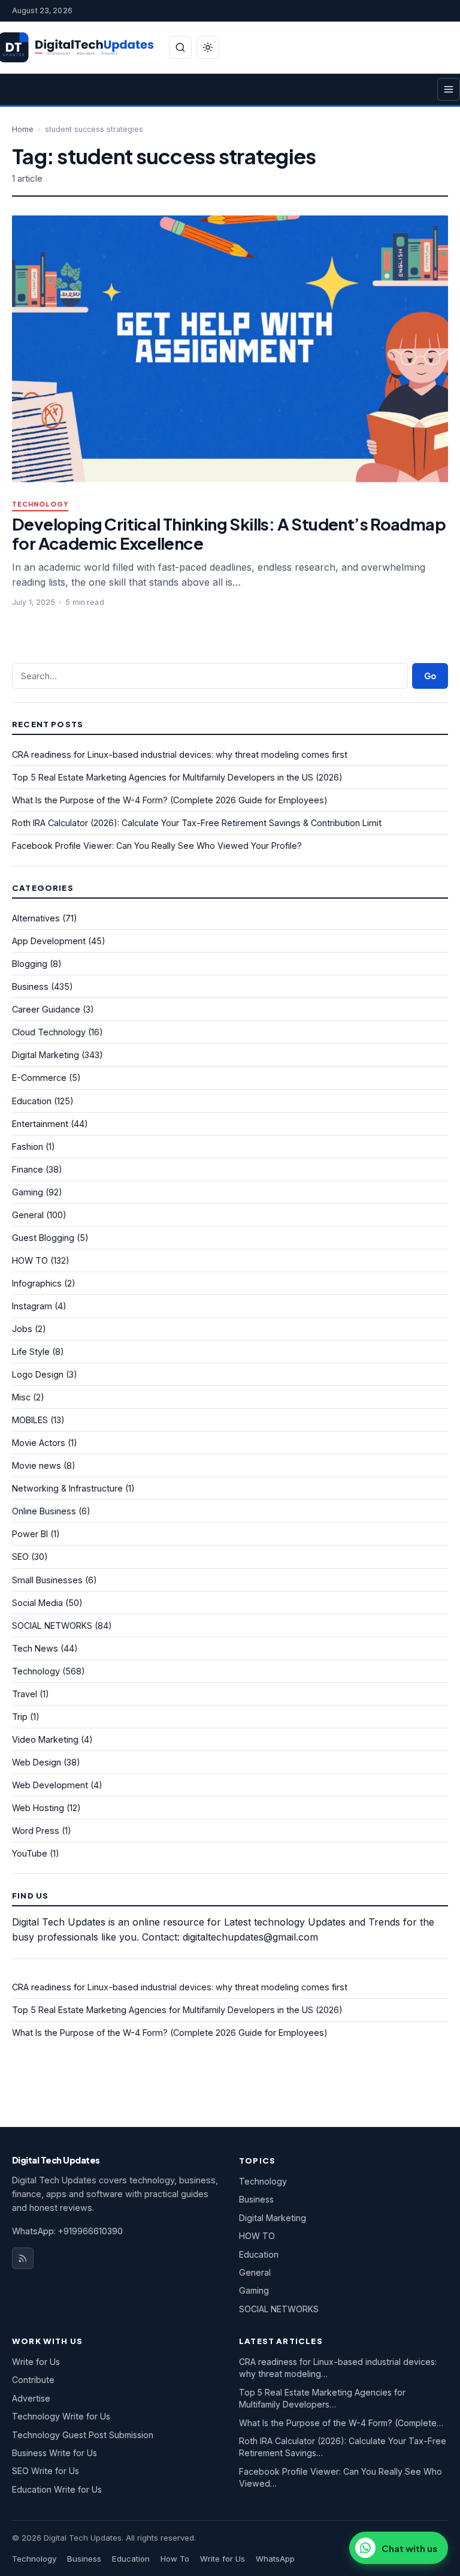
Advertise (31, 2398)
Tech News (35, 1648)
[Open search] (180, 47)
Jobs (22, 1329)
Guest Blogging (43, 1238)
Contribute (33, 2380)
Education (32, 1101)
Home (23, 129)
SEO (20, 1557)
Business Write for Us (55, 2453)
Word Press (36, 1831)
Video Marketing (45, 1739)
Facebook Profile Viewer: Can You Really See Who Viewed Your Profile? (157, 846)
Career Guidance (46, 1009)
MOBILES (30, 1420)
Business (30, 986)
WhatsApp (275, 2559)
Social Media (37, 1603)
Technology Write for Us (61, 2416)
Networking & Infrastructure (67, 1488)
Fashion (28, 1147)
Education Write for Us (57, 2489)
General (28, 1215)
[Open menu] (449, 89)
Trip (20, 1717)
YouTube (30, 1853)
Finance (28, 1169)
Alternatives (36, 918)
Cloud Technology (49, 1032)
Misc (21, 1397)
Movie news (37, 1465)
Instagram (32, 1306)
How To (175, 2559)
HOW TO (30, 1260)
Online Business (44, 1511)
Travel (25, 1694)
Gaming (28, 1192)
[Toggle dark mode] (208, 47)
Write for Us (36, 2362)
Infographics (37, 1283)
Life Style (31, 1352)
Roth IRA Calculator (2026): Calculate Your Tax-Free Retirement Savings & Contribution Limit (197, 823)
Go (430, 676)
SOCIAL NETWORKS (52, 1626)
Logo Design (38, 1374)
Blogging (30, 964)
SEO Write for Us (46, 2471)
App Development (49, 941)
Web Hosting (38, 1808)
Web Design (37, 1762)
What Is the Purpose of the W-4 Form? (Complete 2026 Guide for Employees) (170, 800)
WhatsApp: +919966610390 (67, 2231)
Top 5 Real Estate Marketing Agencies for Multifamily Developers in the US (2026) (177, 777)
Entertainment (40, 1124)
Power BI (30, 1534)
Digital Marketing (46, 1055)
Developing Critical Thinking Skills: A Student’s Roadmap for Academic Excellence (229, 533)
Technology (40, 504)
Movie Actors (39, 1443)
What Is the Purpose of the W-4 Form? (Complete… (341, 2423)
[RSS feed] (23, 2258)
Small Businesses (47, 1580)
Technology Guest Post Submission (83, 2435)
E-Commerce (39, 1078)
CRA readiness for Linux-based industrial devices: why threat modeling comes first (180, 754)
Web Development (50, 1785)
